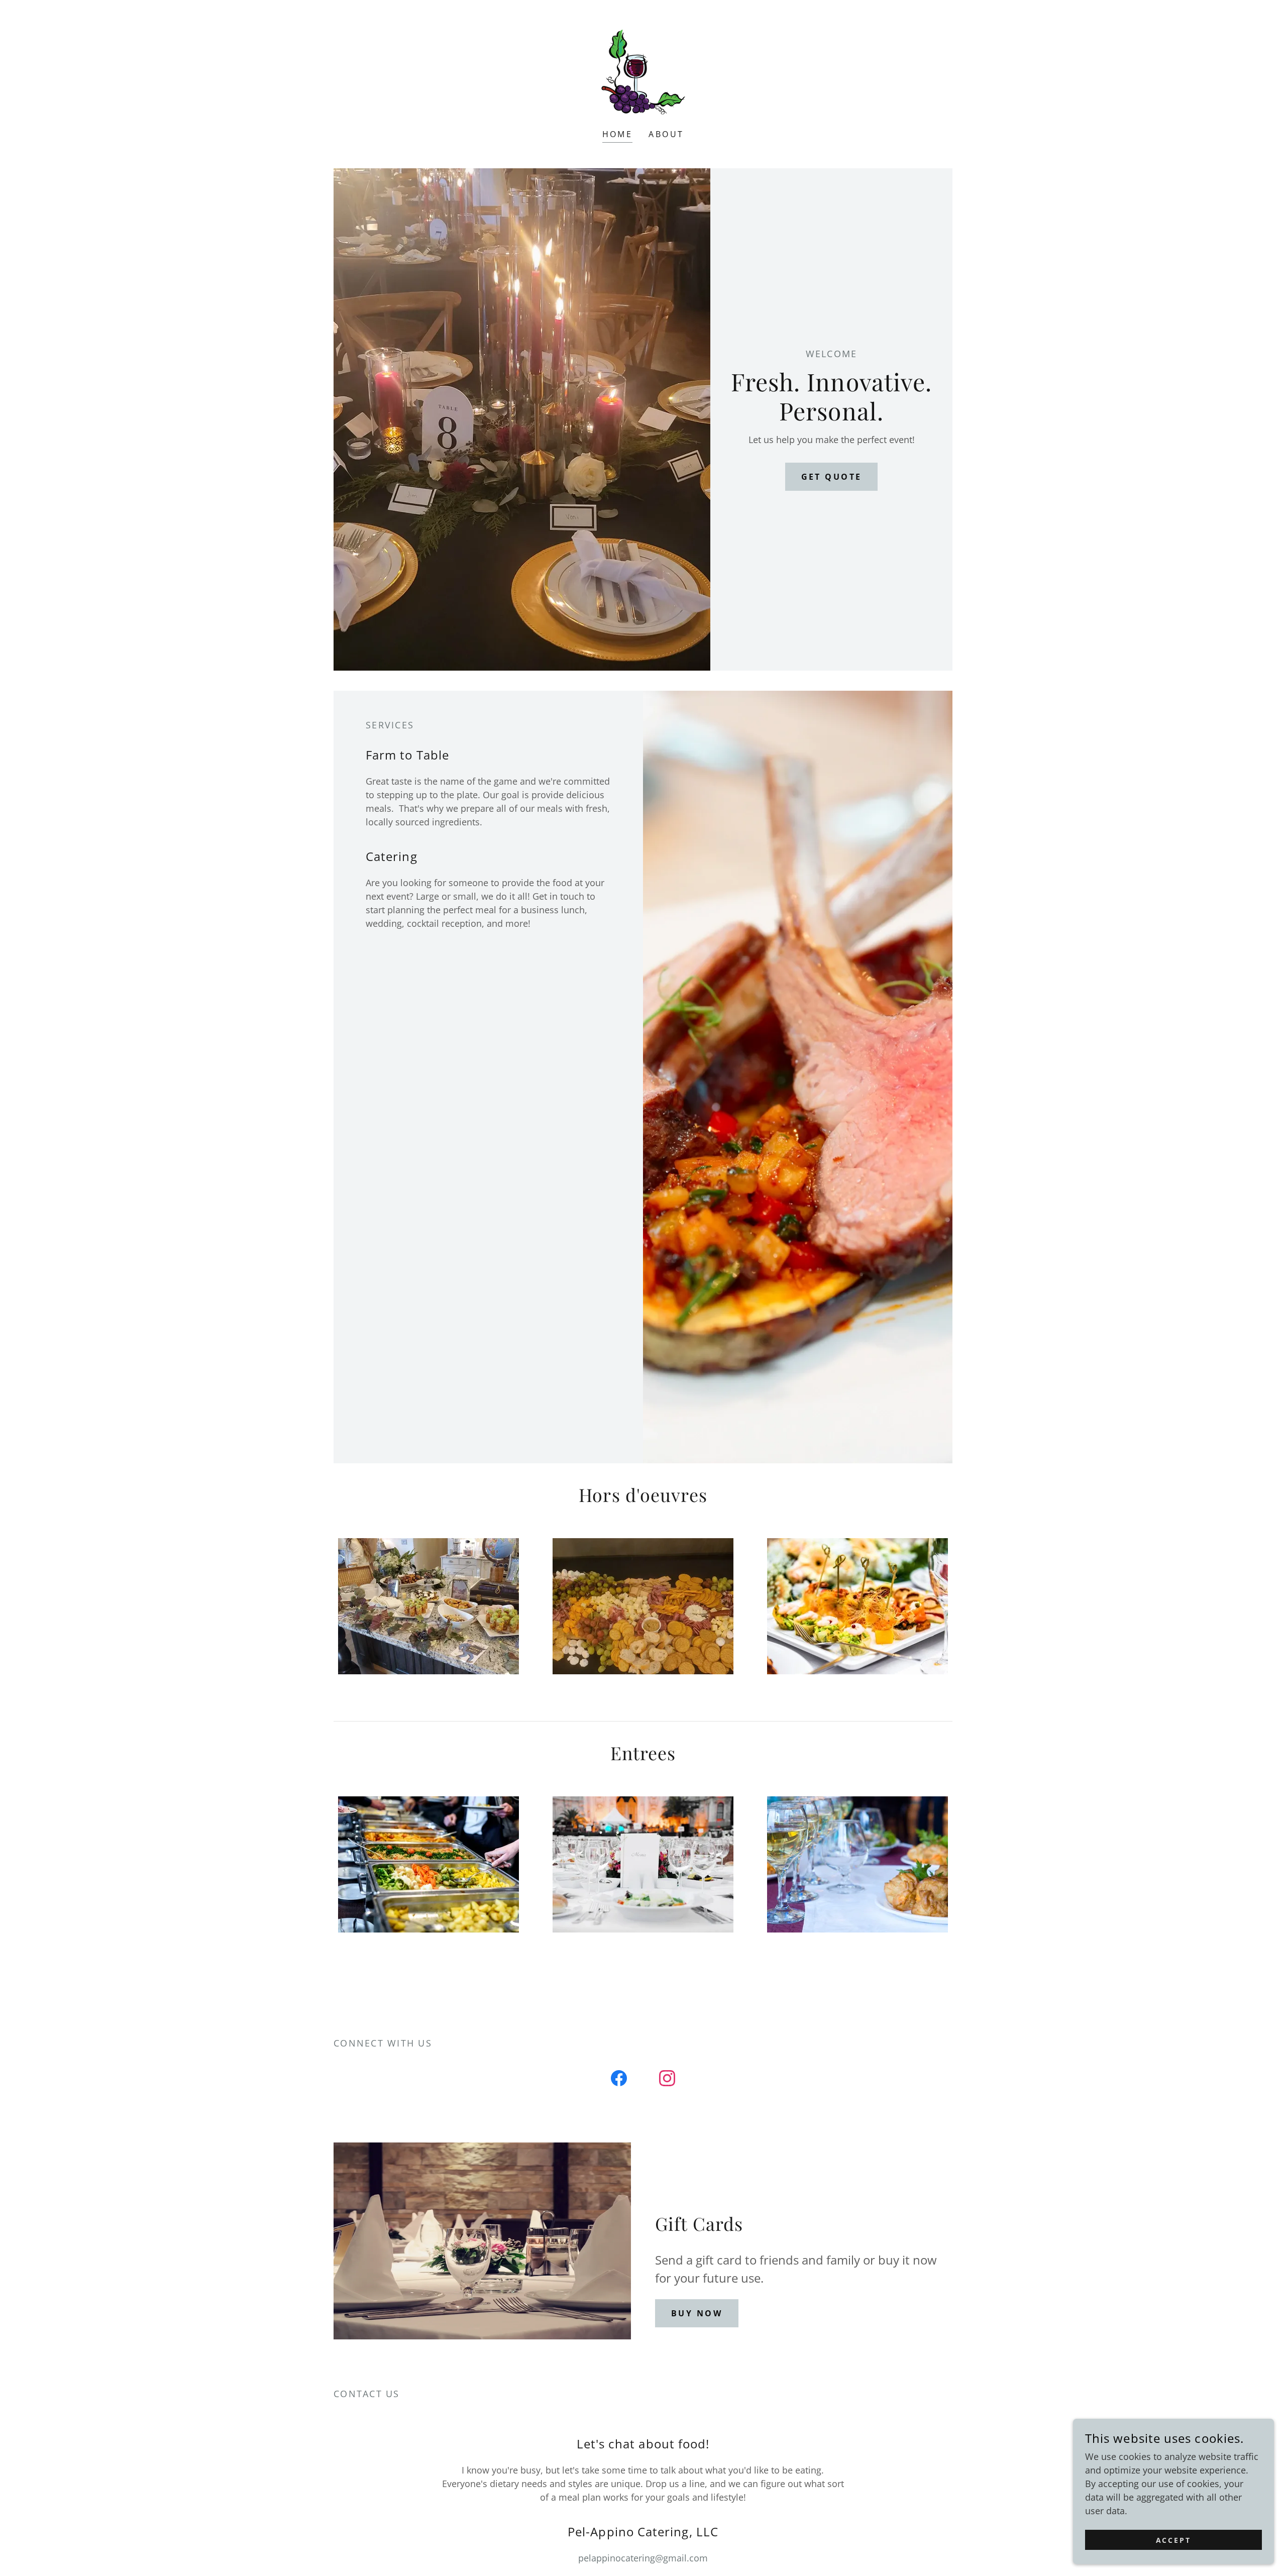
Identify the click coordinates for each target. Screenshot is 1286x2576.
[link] (643, 71)
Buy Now (697, 2313)
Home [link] (618, 134)
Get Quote (832, 477)
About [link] (666, 134)
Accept (1174, 2540)
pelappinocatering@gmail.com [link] (643, 2558)
